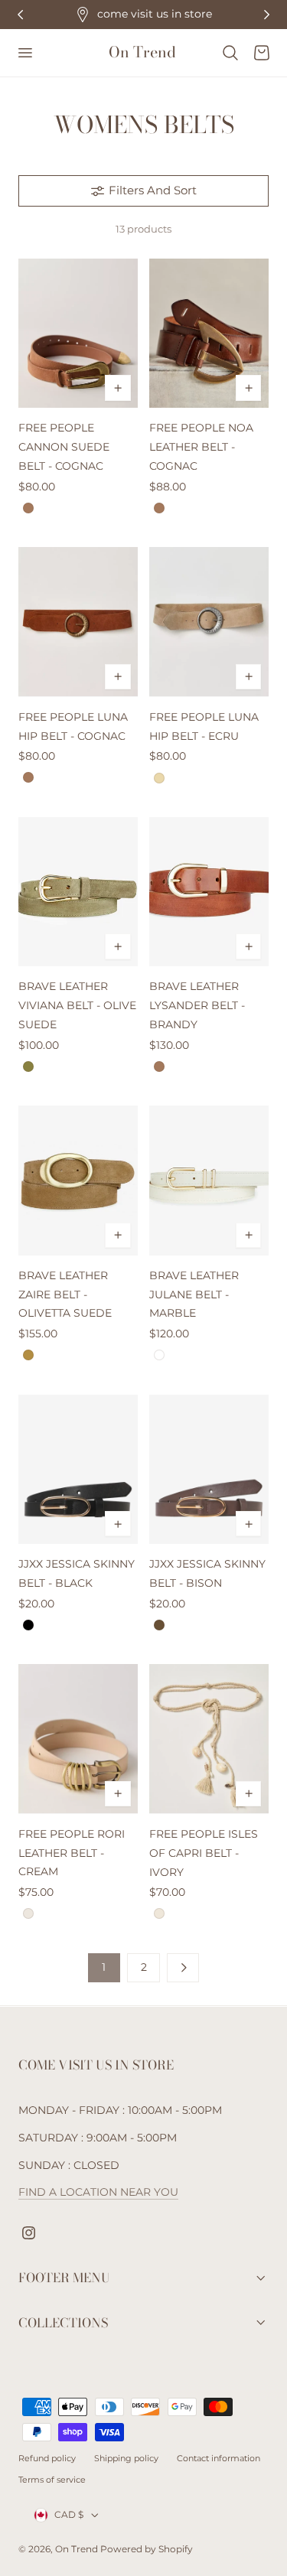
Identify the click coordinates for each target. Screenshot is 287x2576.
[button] (24, 53)
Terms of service (52, 2480)
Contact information (219, 2458)
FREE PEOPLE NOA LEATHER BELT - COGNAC (201, 447)
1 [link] (104, 1967)
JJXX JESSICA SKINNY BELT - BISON (207, 1573)
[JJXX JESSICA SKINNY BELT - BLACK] (78, 1469)
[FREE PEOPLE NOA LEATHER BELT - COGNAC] (209, 333)
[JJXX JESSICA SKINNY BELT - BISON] (209, 1469)
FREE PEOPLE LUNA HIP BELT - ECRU (204, 726)
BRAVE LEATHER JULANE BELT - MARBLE (194, 1295)
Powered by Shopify (147, 2549)
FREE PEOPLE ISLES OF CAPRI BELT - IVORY (204, 1853)
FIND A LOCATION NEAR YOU (98, 2192)
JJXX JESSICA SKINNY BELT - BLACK (77, 1573)
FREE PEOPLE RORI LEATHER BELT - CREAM (72, 1853)
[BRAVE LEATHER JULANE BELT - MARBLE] (209, 1180)
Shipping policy (126, 2458)
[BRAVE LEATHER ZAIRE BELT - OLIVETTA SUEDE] (78, 1180)
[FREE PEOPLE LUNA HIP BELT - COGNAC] (78, 622)
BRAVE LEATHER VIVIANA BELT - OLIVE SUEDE (77, 1005)
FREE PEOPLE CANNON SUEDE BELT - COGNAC (64, 447)
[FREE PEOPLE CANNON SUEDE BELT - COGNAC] (78, 333)
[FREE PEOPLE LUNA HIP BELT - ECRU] (209, 622)
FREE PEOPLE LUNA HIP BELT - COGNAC (73, 726)
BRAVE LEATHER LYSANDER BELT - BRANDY (197, 1005)
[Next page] (183, 1968)
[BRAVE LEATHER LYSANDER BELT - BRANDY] (209, 892)
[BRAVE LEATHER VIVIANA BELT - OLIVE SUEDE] (78, 892)
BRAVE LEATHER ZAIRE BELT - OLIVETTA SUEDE (65, 1295)
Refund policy (47, 2458)
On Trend (78, 2549)
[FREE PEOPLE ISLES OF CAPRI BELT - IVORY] (209, 1739)
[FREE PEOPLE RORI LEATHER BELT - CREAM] (78, 1739)
